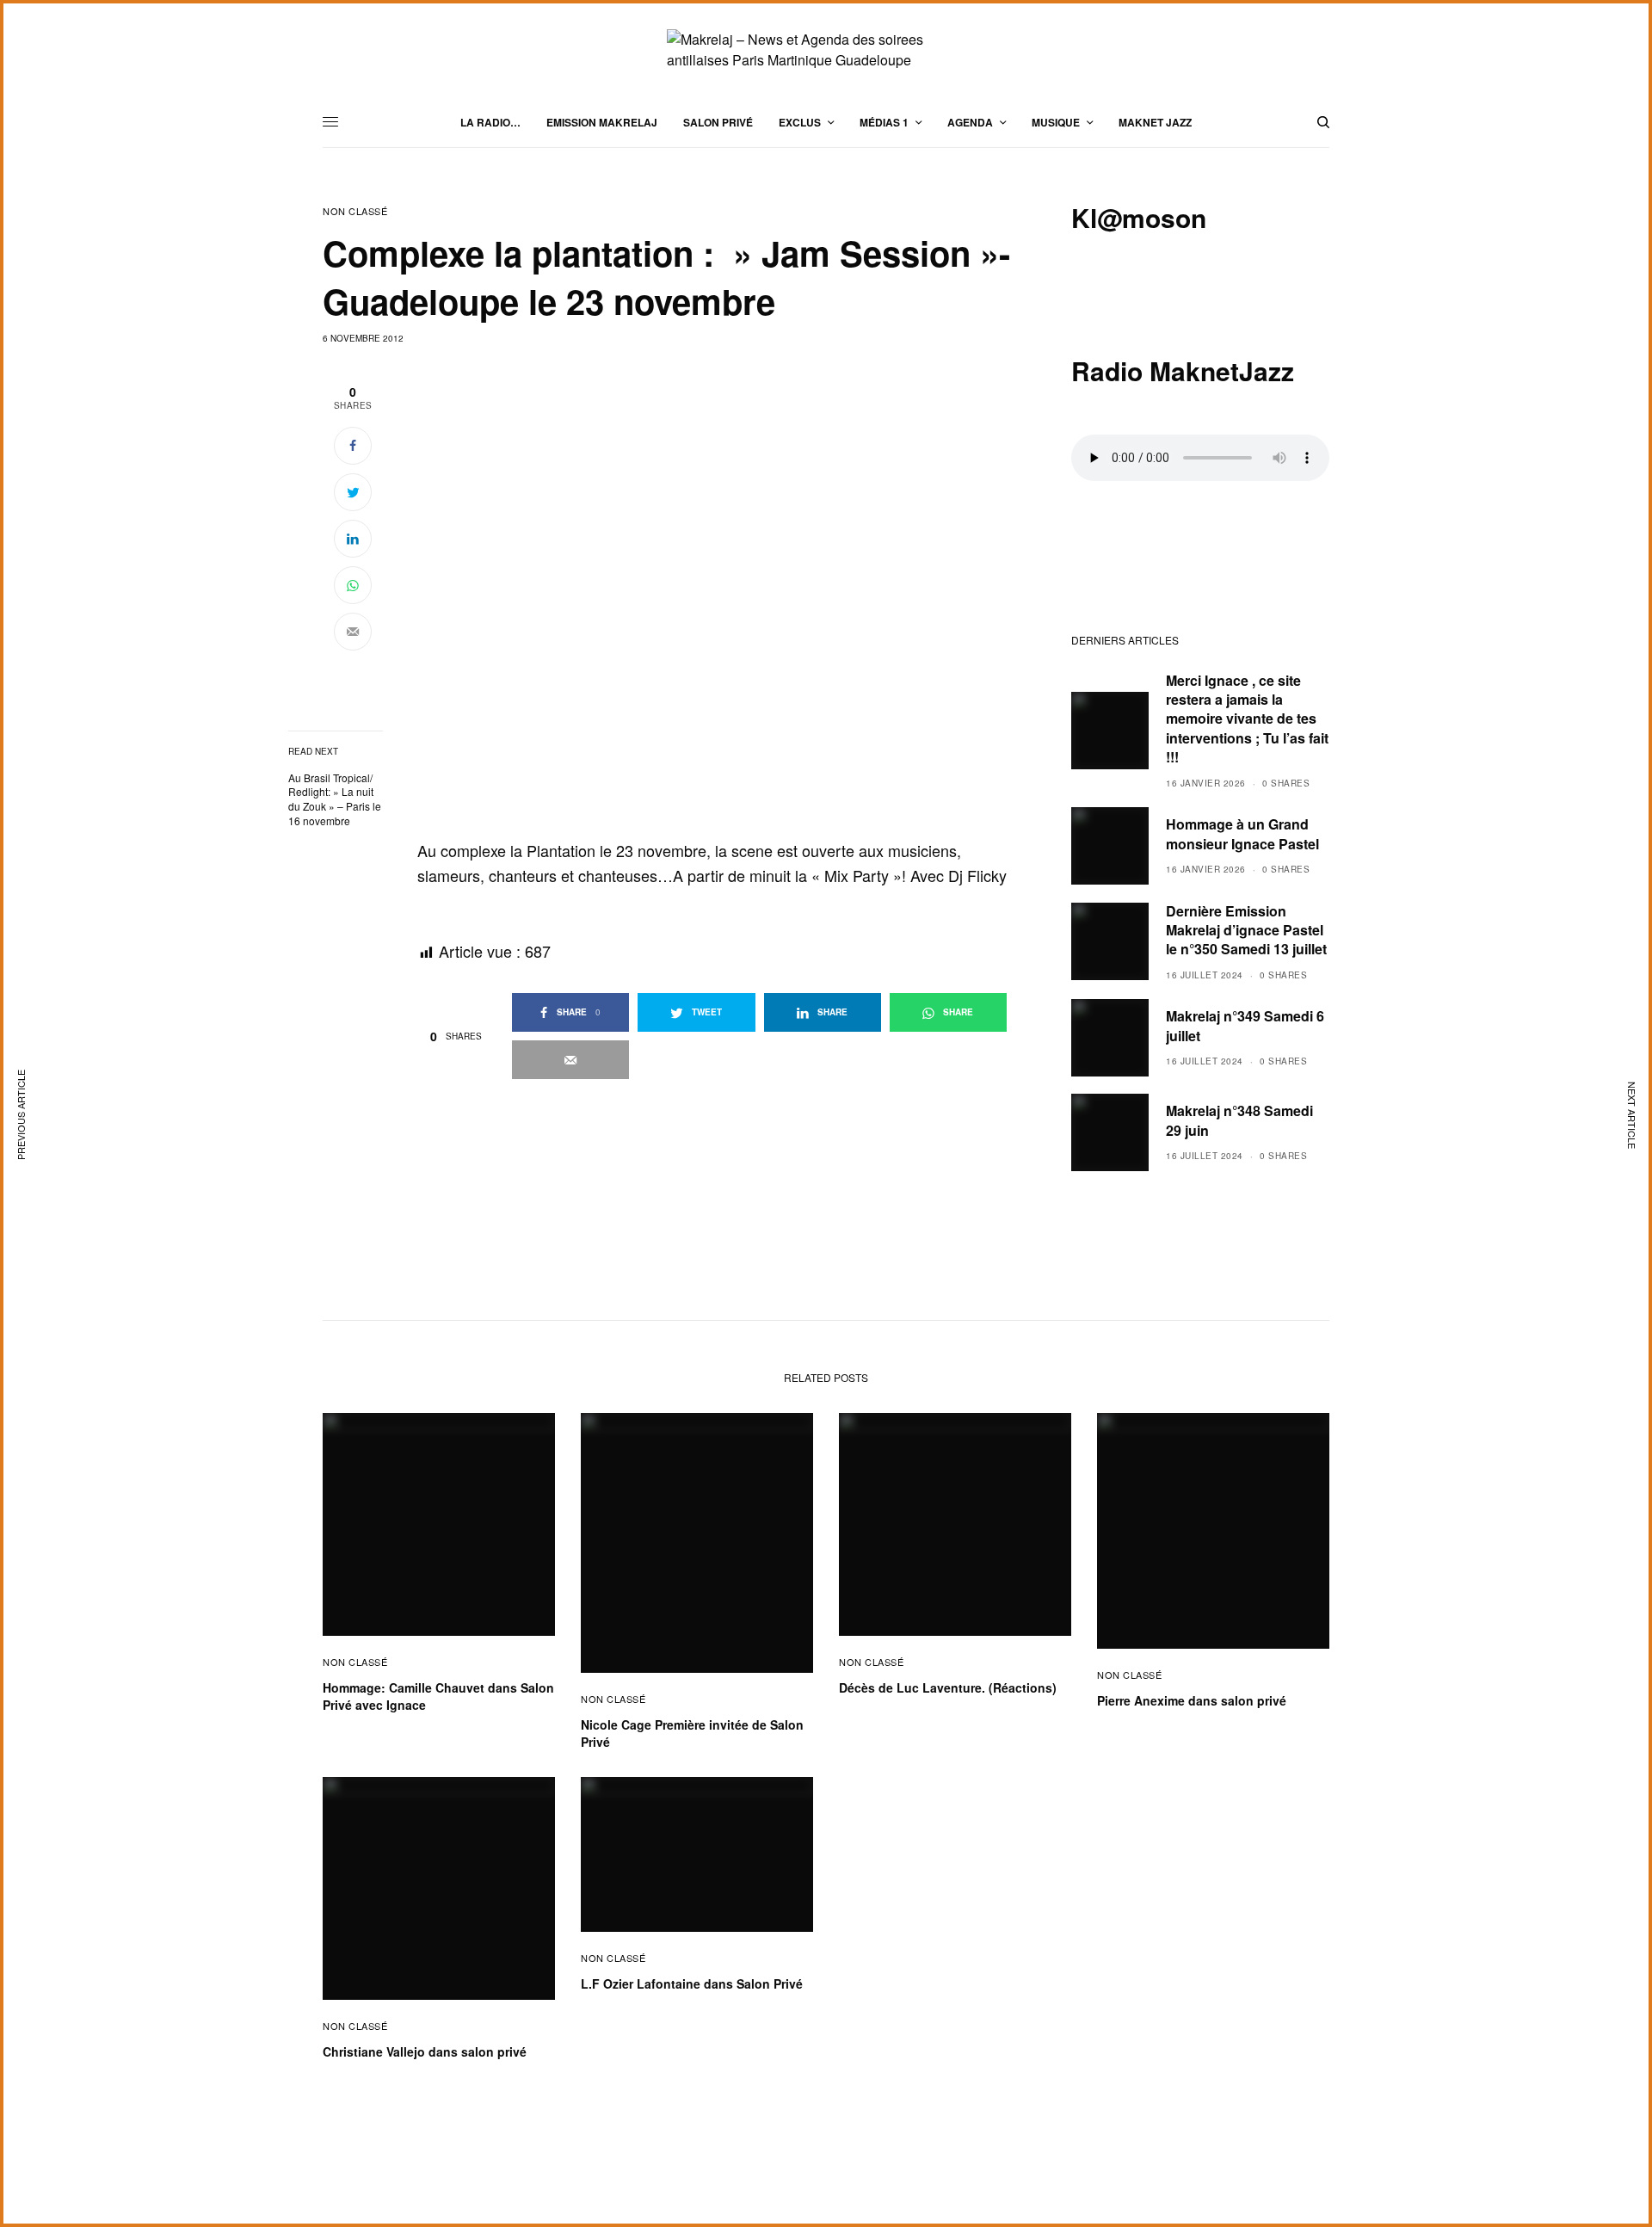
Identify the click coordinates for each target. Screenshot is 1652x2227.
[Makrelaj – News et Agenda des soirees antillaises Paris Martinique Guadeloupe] (826, 50)
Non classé (355, 211)
